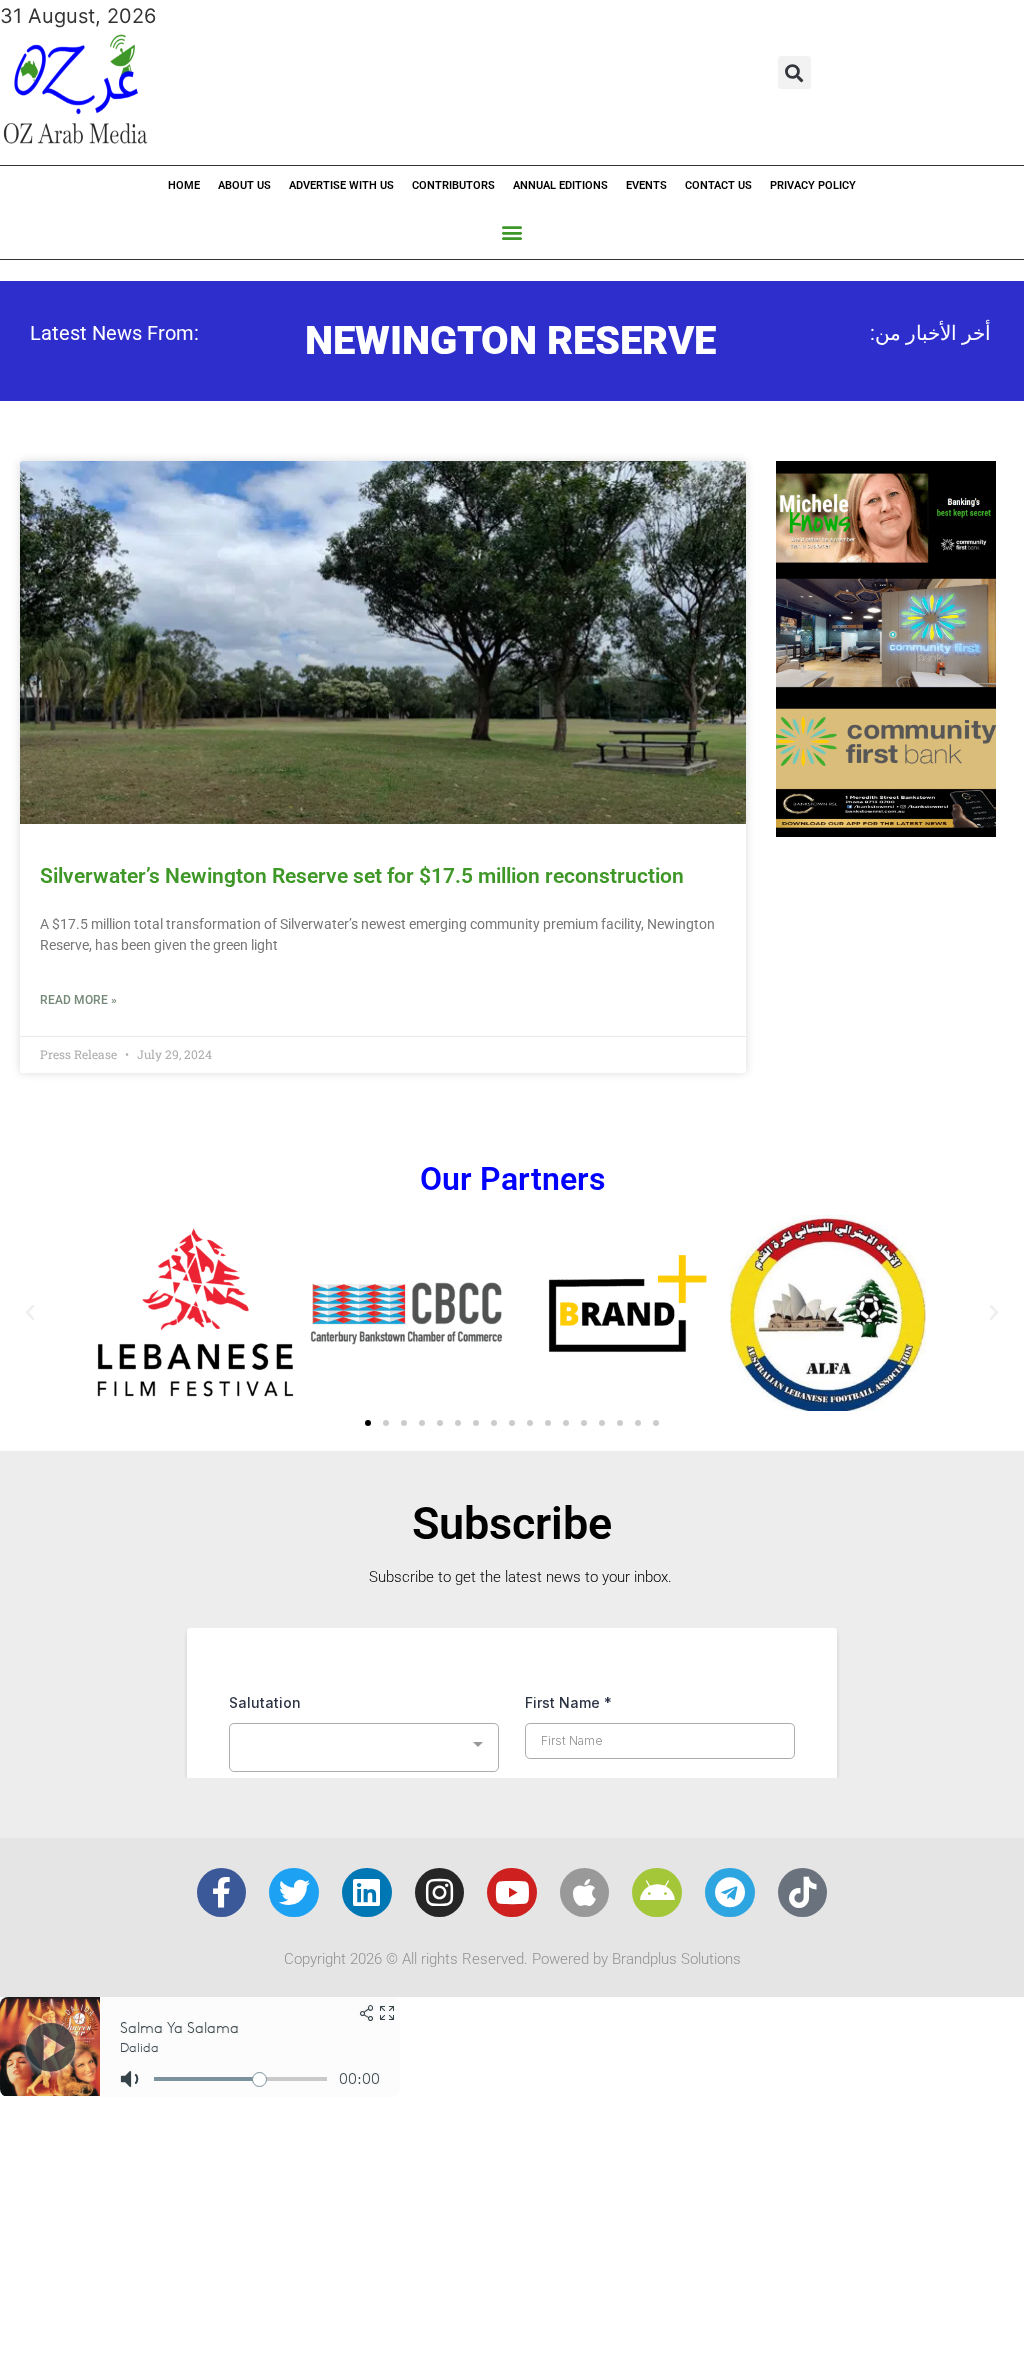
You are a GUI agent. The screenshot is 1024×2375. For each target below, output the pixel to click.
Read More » (78, 1000)
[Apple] (585, 1893)
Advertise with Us (341, 185)
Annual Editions (560, 185)
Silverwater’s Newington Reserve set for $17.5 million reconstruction (362, 876)
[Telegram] (730, 1893)
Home (184, 185)
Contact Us (718, 185)
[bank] (886, 830)
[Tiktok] (803, 1893)
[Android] (657, 1893)
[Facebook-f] (222, 1893)
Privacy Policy (813, 185)
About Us (244, 185)
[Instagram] (440, 1893)
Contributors (453, 185)
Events (646, 185)
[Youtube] (512, 1893)
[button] (794, 72)
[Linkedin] (367, 1893)
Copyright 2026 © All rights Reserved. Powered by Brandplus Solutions (512, 1959)
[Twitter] (294, 1893)
